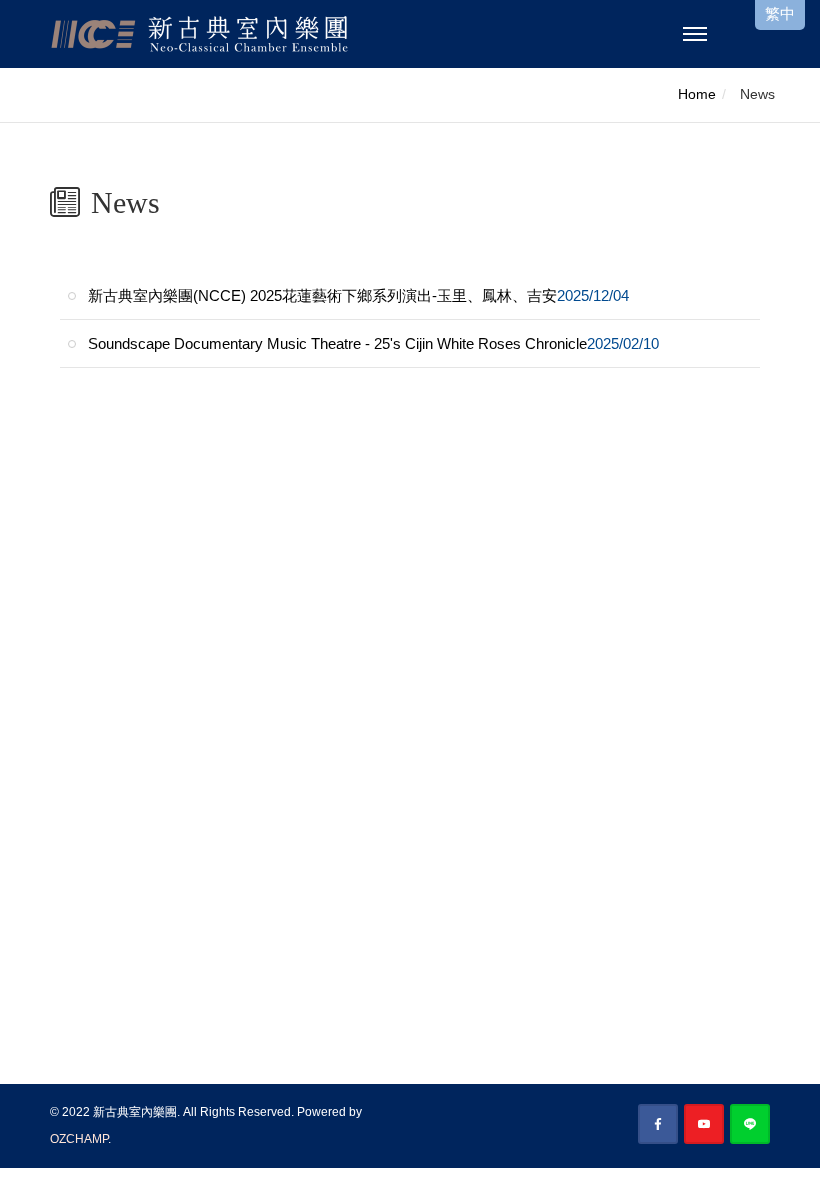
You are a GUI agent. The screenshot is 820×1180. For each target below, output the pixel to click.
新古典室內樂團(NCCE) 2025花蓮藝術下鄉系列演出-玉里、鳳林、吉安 (358, 295)
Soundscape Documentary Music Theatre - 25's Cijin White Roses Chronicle (373, 343)
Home (697, 94)
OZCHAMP (79, 1139)
